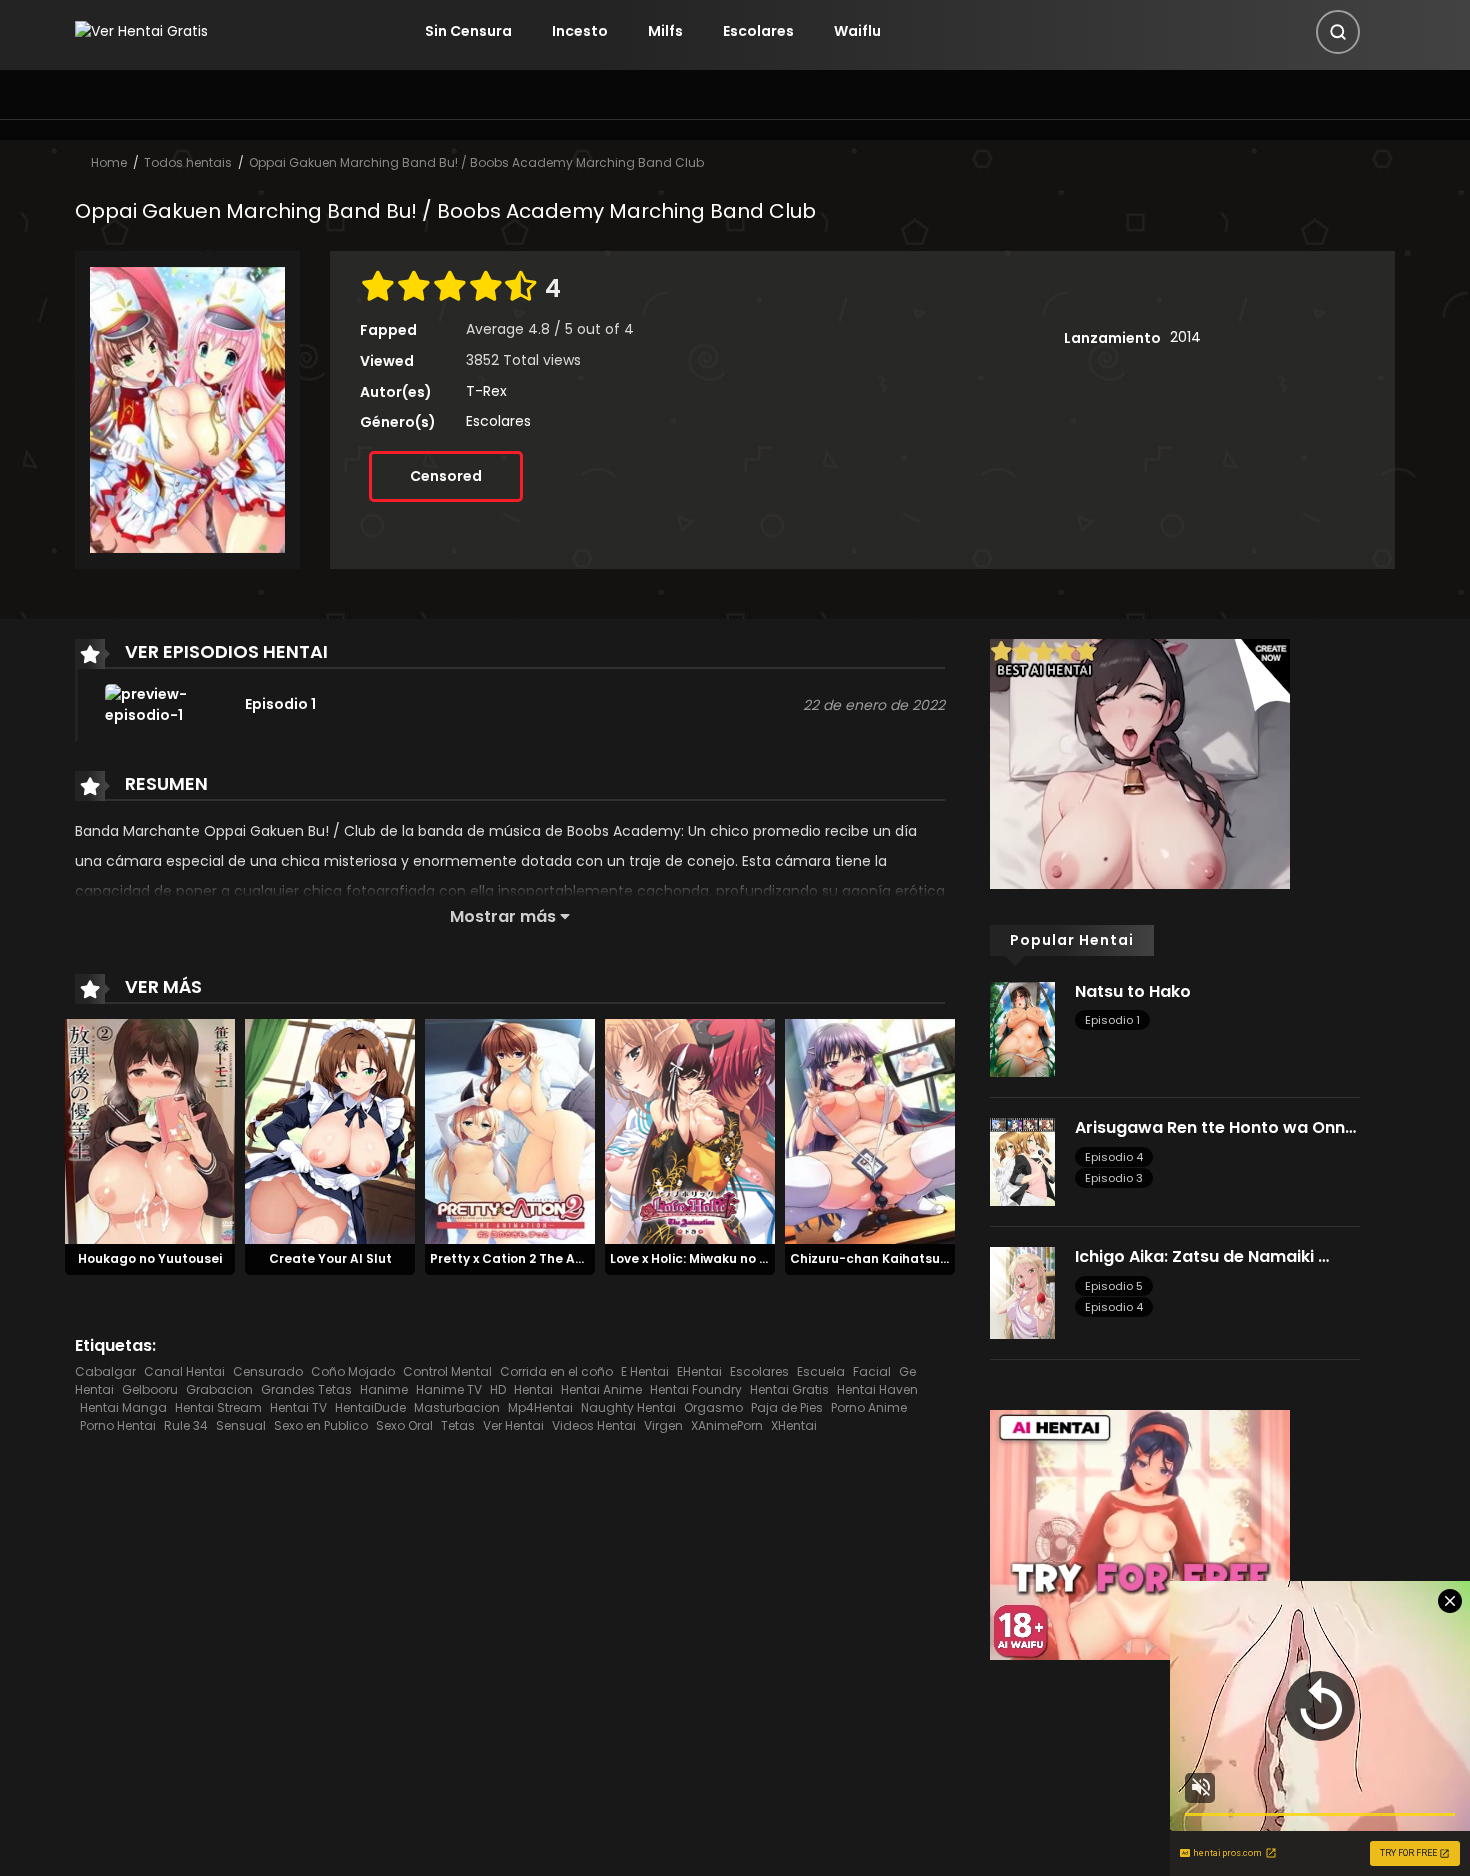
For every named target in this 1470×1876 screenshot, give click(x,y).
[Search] (1338, 32)
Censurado (268, 1371)
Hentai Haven (877, 1389)
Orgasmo (713, 1407)
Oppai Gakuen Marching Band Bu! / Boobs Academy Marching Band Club (476, 162)
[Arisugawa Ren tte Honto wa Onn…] (1022, 1161)
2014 (1185, 337)
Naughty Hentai (628, 1407)
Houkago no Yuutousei (150, 1258)
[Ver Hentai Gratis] (141, 31)
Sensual (241, 1425)
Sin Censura (468, 31)
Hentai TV (298, 1407)
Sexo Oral (404, 1425)
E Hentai (645, 1371)
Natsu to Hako (1133, 991)
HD (498, 1389)
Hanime (384, 1389)
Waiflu (857, 31)
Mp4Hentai (540, 1407)
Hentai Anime (601, 1389)
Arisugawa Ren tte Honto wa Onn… (1215, 1127)
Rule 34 (186, 1425)
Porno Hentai (118, 1425)
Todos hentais (188, 162)
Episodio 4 (1114, 1157)
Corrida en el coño (556, 1371)
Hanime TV (449, 1389)
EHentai (699, 1371)
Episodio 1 (1112, 1020)
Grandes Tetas (306, 1389)
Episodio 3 (1114, 1178)
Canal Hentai (184, 1371)
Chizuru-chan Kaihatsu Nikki (881, 1258)
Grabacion (219, 1389)
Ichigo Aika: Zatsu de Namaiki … (1202, 1256)
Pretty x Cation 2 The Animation (531, 1258)
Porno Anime (869, 1407)
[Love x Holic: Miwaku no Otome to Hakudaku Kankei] (690, 1130)
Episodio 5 (1114, 1286)
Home (109, 162)
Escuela (821, 1371)
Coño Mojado (353, 1371)
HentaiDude (370, 1407)
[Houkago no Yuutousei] (150, 1130)
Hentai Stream (218, 1407)
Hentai (533, 1389)
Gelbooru (150, 1389)
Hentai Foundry (696, 1389)
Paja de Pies (787, 1407)
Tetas (458, 1425)
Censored (446, 476)
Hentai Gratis (789, 1389)
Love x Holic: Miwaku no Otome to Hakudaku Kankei (772, 1258)
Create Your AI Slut (330, 1258)
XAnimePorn (727, 1425)
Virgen (663, 1425)
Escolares (758, 31)
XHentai (794, 1425)
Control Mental (447, 1371)
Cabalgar (105, 1371)
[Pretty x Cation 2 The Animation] (510, 1130)
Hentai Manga (123, 1407)
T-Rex (486, 391)
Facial (872, 1371)
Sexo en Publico (321, 1425)
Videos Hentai (594, 1425)
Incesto (580, 31)
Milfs (665, 31)
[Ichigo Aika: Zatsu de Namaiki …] (1022, 1292)
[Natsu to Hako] (1022, 1028)
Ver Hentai (513, 1425)
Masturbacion (457, 1407)
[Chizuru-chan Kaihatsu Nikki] (870, 1130)
